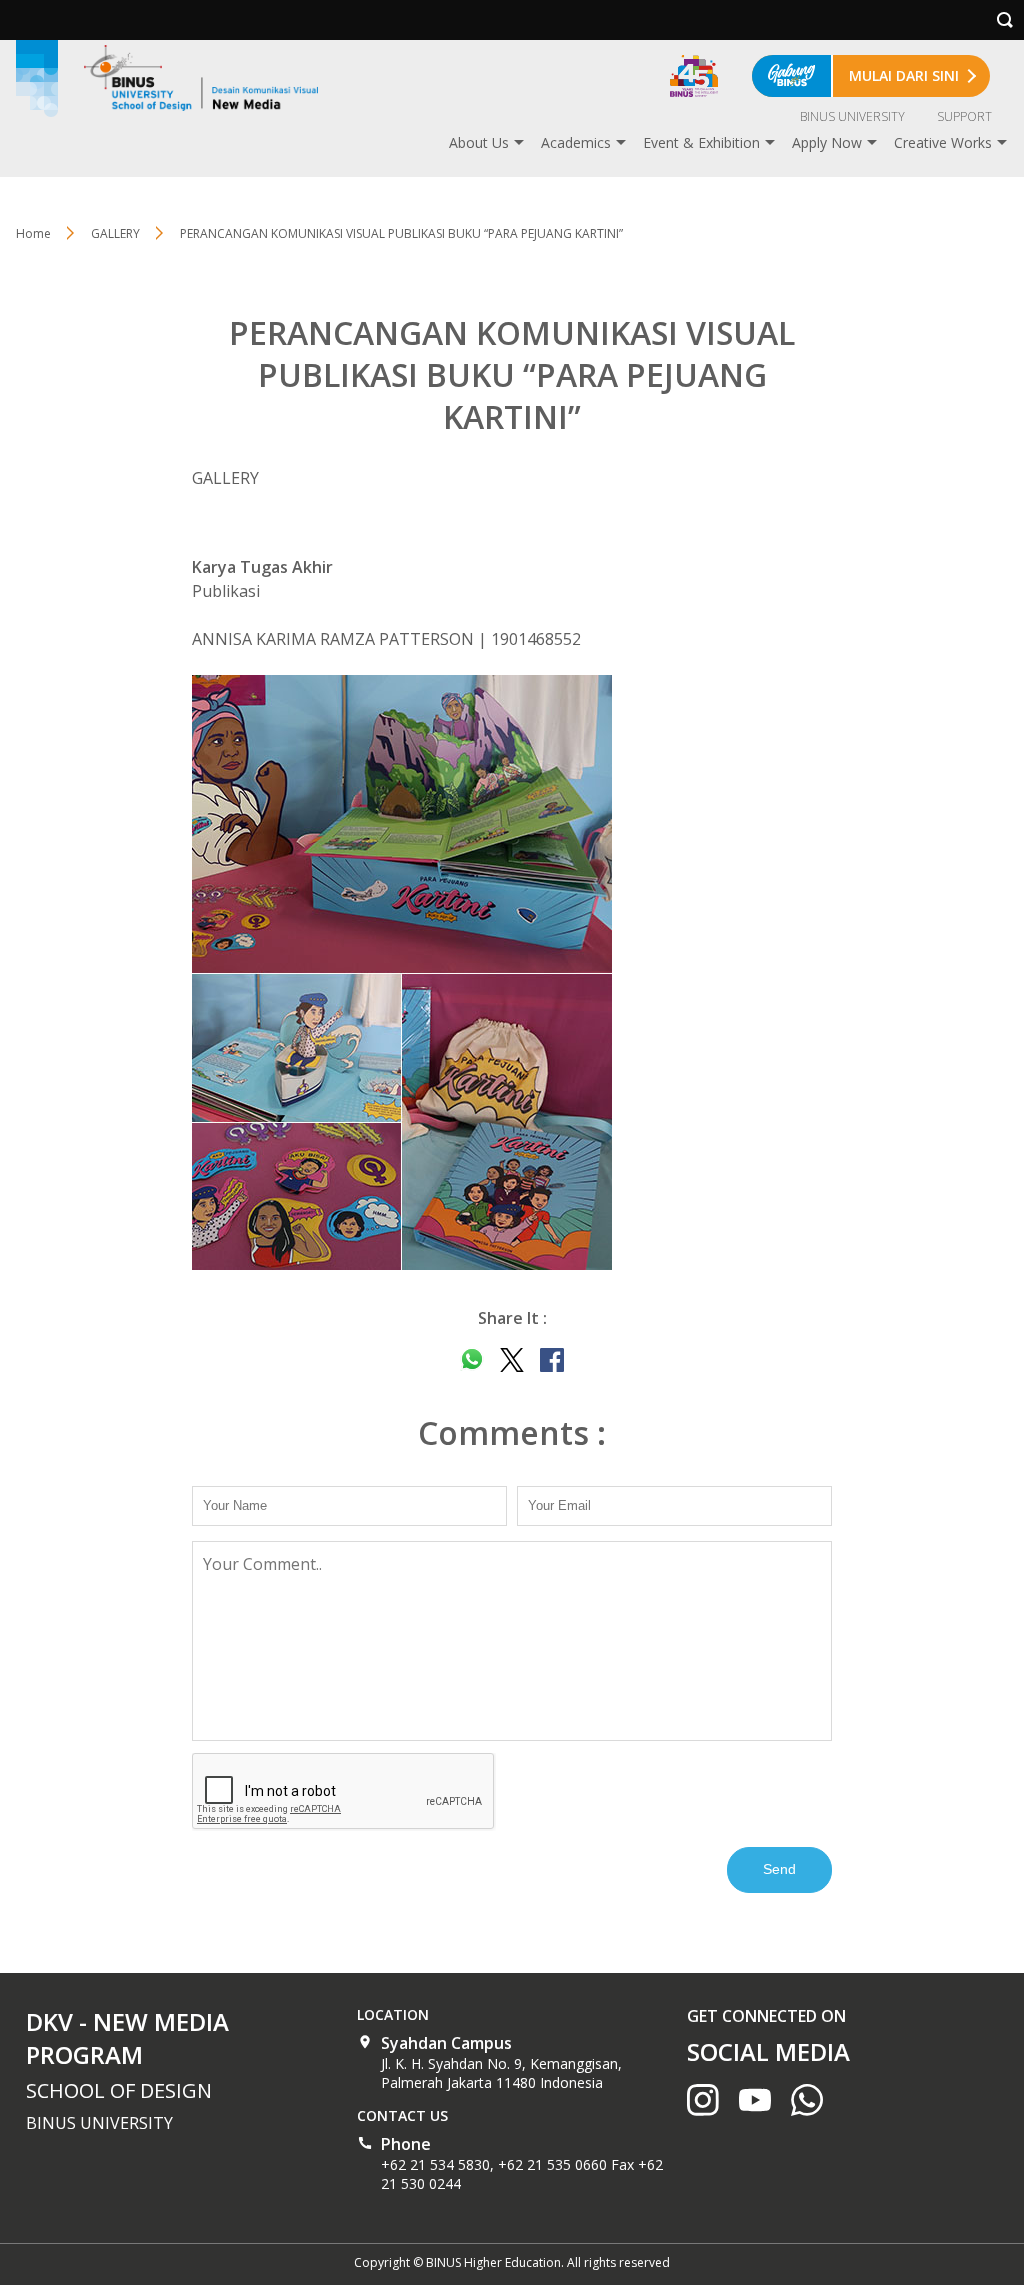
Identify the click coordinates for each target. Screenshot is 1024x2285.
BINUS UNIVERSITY (852, 116)
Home (33, 233)
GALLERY (115, 233)
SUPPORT (964, 116)
